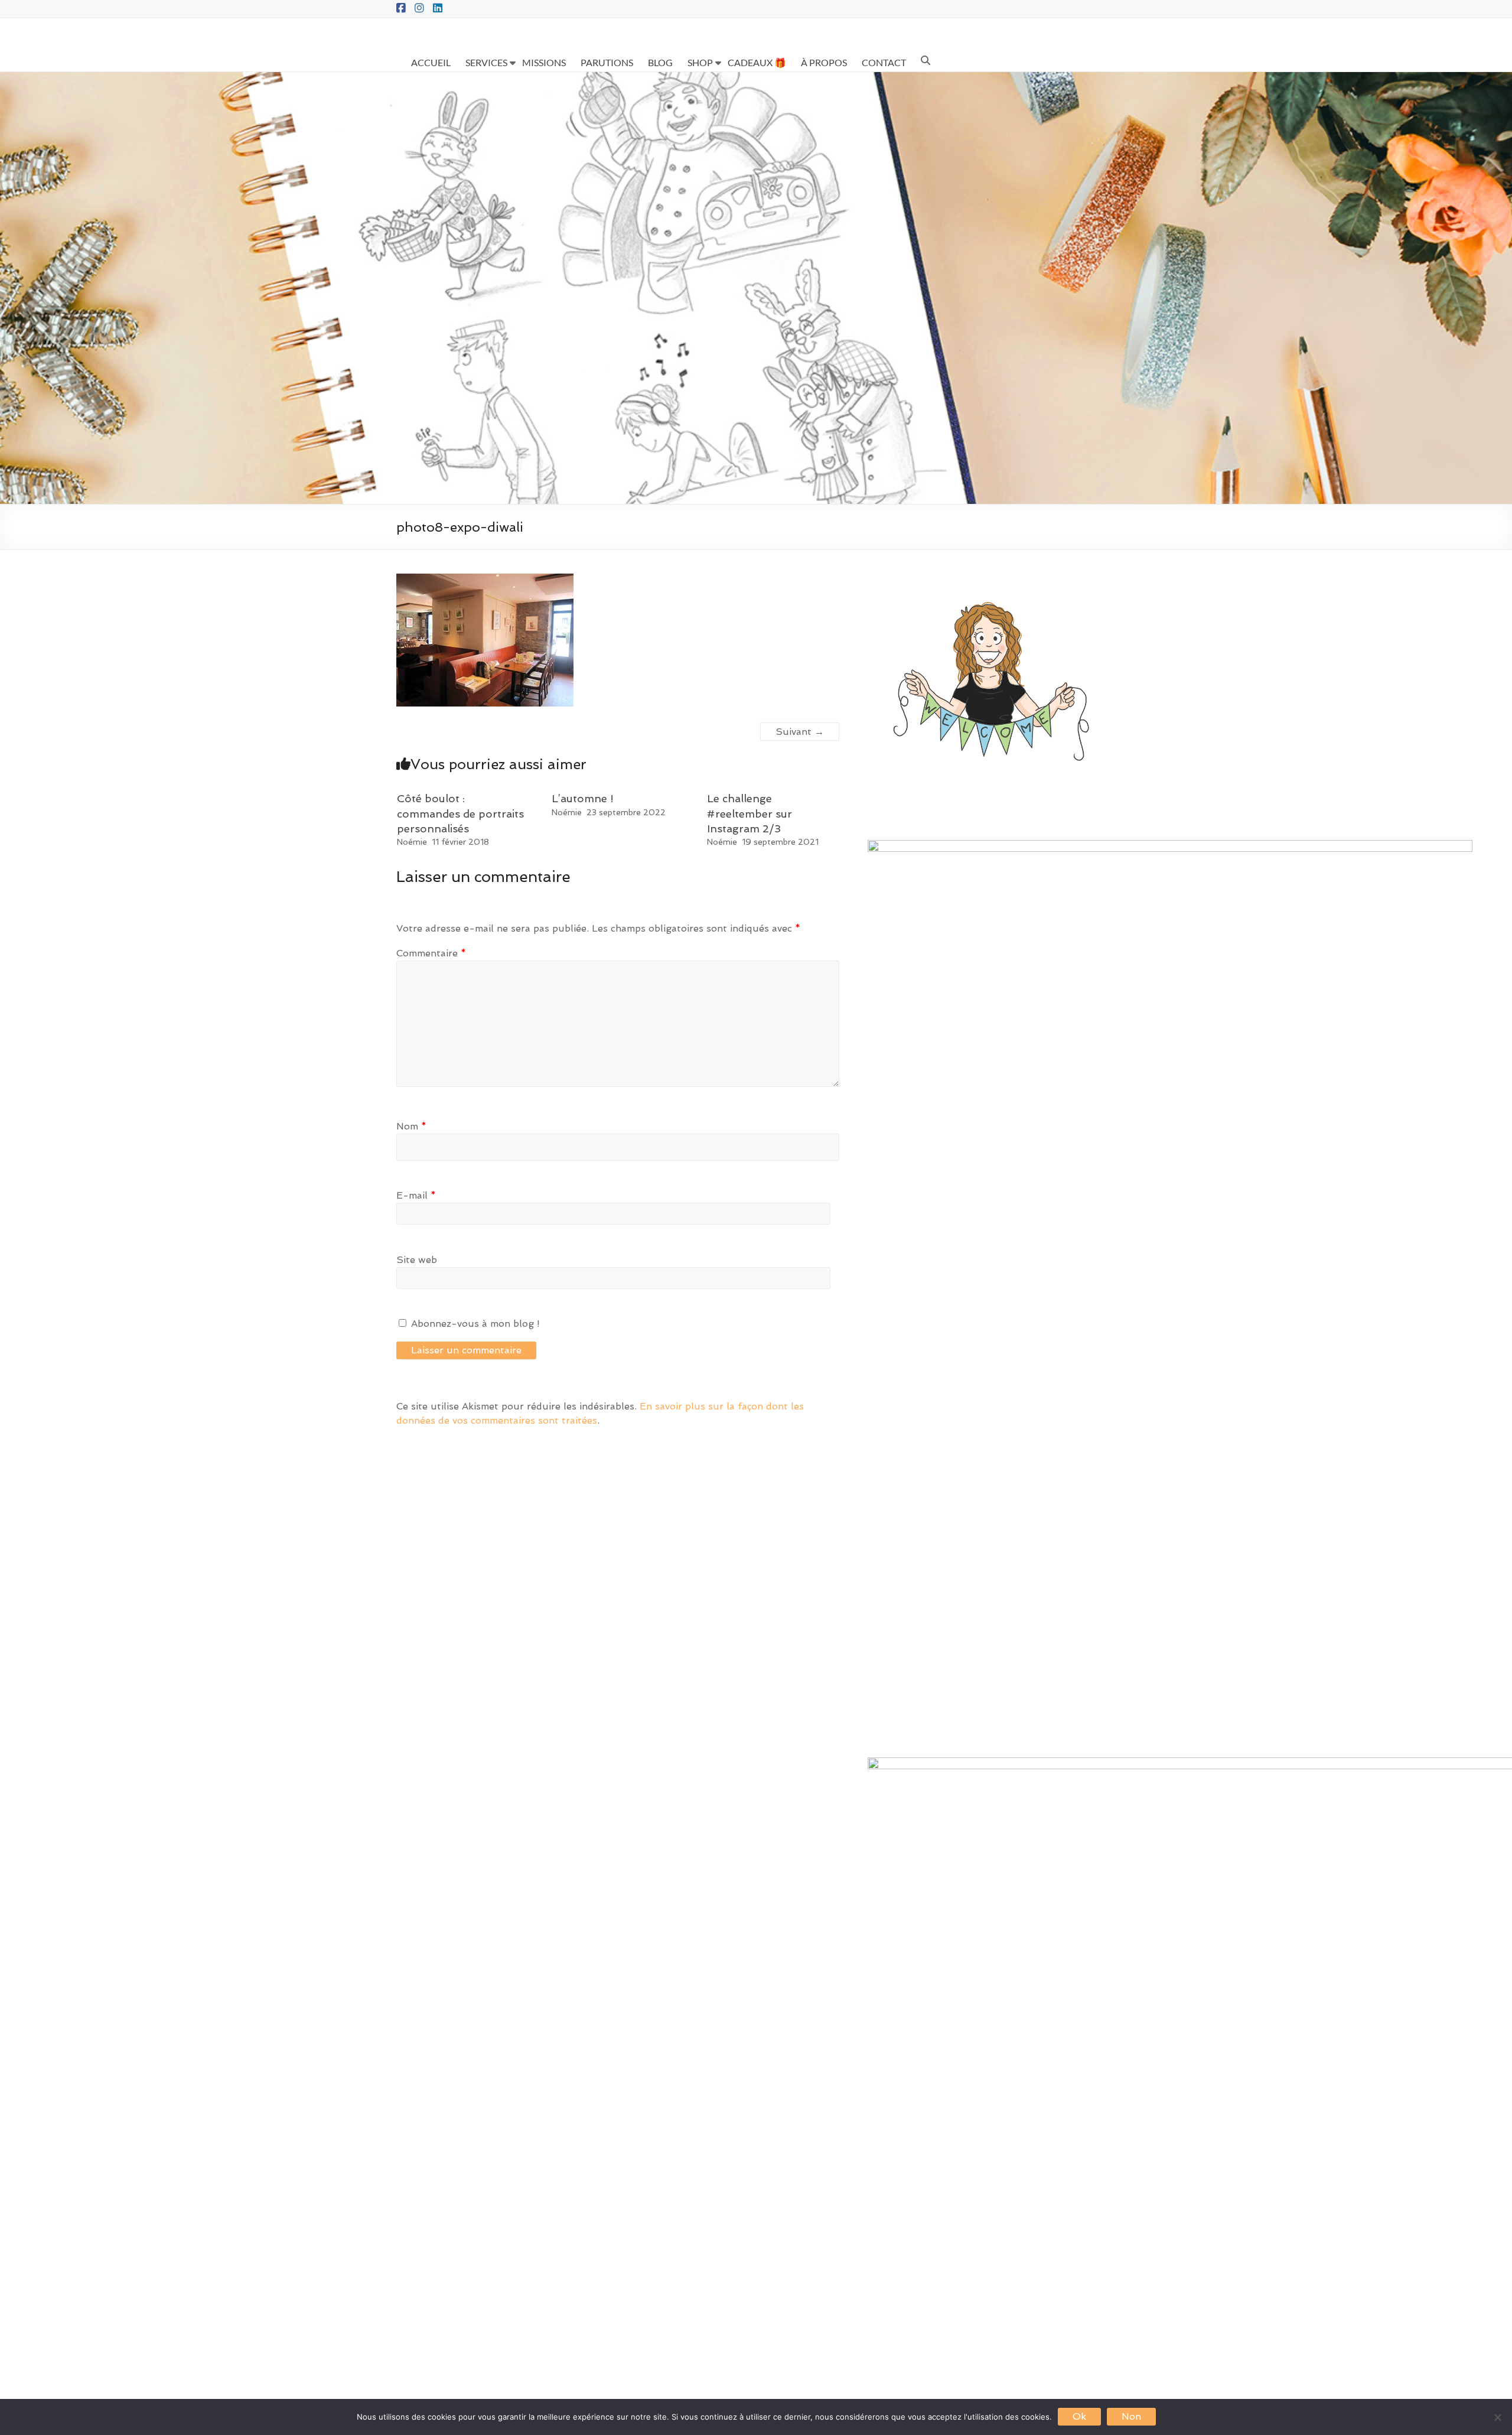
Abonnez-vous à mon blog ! (474, 1324)
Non (1131, 2416)
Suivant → (800, 732)
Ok (1079, 2416)
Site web (417, 1260)
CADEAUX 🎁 (757, 62)
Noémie (412, 842)
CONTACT (884, 62)
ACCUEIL (431, 62)
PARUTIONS (607, 62)
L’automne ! (583, 798)
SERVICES (486, 62)
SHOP (700, 62)
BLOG (660, 62)
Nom (411, 1126)
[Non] (1497, 2417)
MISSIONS (544, 62)
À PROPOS (824, 62)
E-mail (416, 1195)
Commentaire (431, 953)
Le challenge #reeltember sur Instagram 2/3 (750, 813)
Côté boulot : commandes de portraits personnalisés (460, 813)
